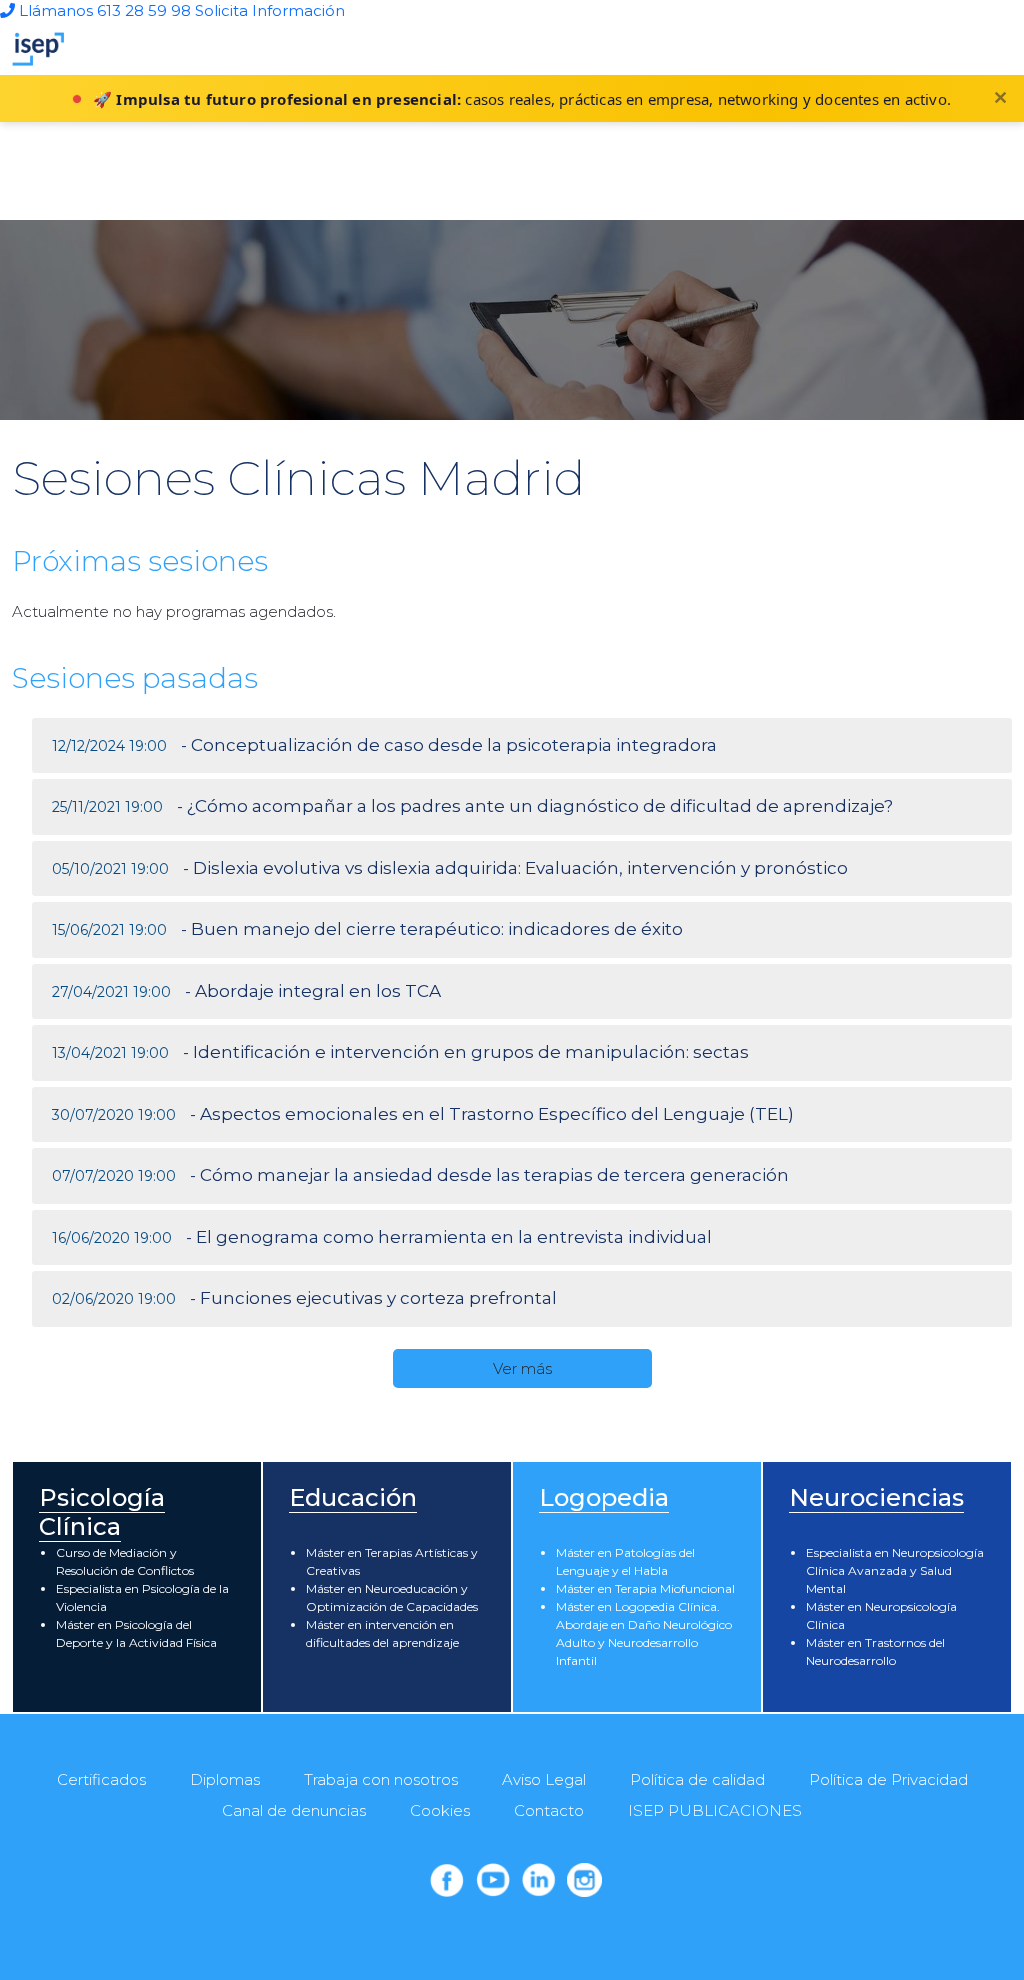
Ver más (522, 1368)
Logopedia (604, 1497)
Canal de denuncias (294, 1810)
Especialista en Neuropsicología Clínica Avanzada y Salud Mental (895, 1570)
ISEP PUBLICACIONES (715, 1810)
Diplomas (225, 1779)
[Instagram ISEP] (584, 1880)
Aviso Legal (544, 1779)
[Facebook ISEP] (447, 1880)
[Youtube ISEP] (493, 1880)
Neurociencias (876, 1497)
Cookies (440, 1810)
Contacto (549, 1810)
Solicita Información (270, 10)
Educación (353, 1497)
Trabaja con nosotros (381, 1779)
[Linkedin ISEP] (539, 1880)
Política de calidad (697, 1779)
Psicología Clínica (102, 1512)
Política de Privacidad (888, 1779)
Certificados (101, 1779)
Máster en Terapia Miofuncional (645, 1588)
